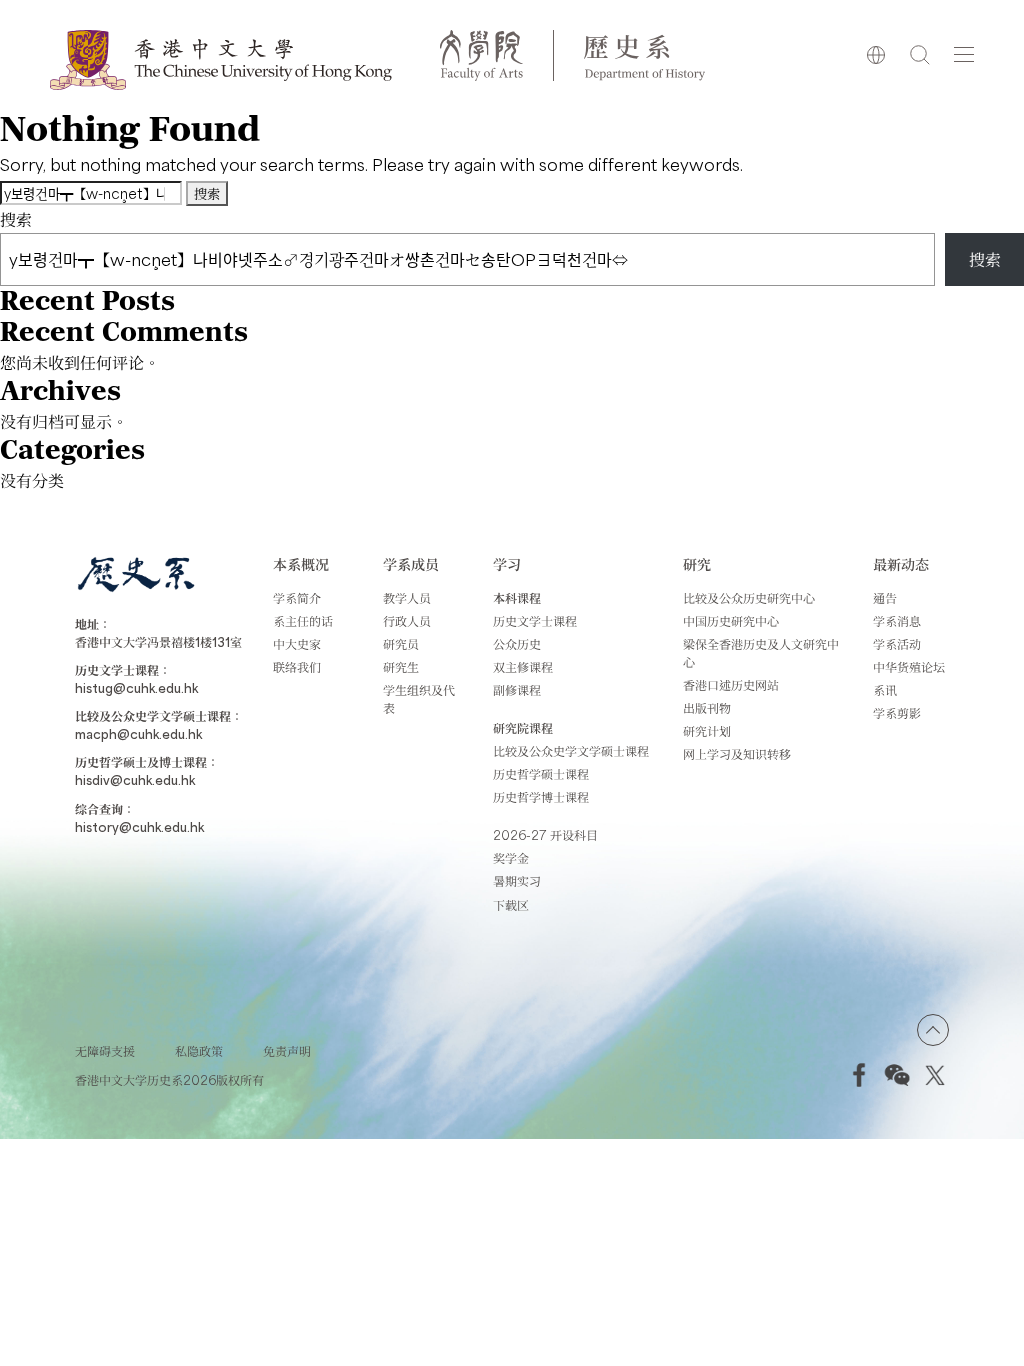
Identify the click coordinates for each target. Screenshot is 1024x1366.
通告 (885, 598)
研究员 (401, 644)
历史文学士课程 (535, 621)
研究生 (401, 667)
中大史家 (297, 644)
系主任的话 (303, 621)
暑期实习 (517, 881)
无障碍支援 (105, 1051)
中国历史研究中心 (731, 621)
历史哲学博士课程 (541, 797)
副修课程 (517, 690)
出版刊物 (707, 708)
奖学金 (511, 858)
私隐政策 (199, 1051)
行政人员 (407, 621)
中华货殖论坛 (909, 667)
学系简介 (297, 598)
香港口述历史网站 (731, 685)
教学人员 (407, 598)
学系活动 (897, 644)
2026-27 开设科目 (545, 835)
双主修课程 (523, 667)
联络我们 (297, 667)
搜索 (16, 219)
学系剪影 (897, 713)
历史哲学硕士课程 (541, 774)
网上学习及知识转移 (737, 754)
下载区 (511, 905)
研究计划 (707, 731)
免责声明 (287, 1051)
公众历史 (517, 644)
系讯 (885, 690)
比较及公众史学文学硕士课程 (571, 751)
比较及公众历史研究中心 (749, 598)
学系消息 (897, 621)
